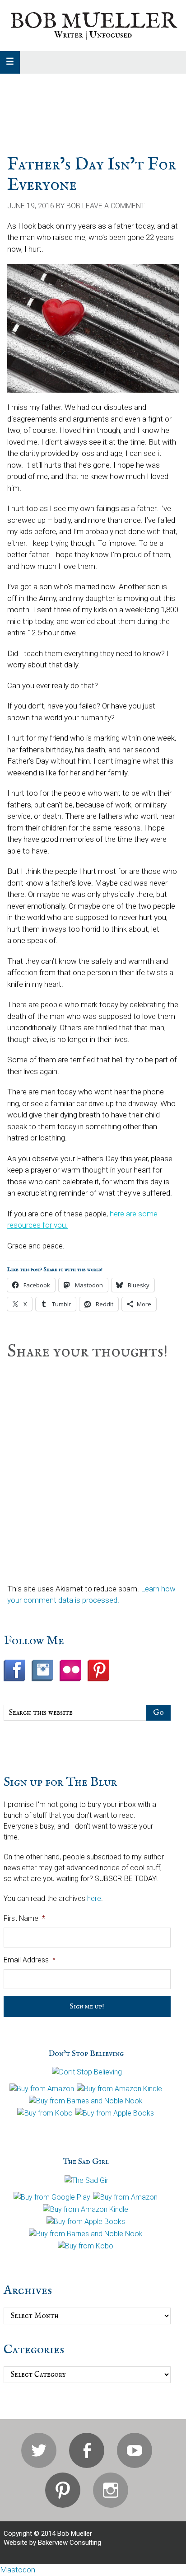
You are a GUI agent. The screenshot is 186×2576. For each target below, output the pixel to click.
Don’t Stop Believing (86, 2054)
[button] (10, 62)
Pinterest (63, 2490)
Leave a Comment (114, 206)
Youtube (135, 2450)
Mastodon (18, 2570)
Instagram (111, 2490)
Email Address (30, 1960)
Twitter (39, 2450)
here (94, 1898)
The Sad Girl (86, 2162)
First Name (24, 1918)
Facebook (87, 2450)
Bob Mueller (93, 22)
